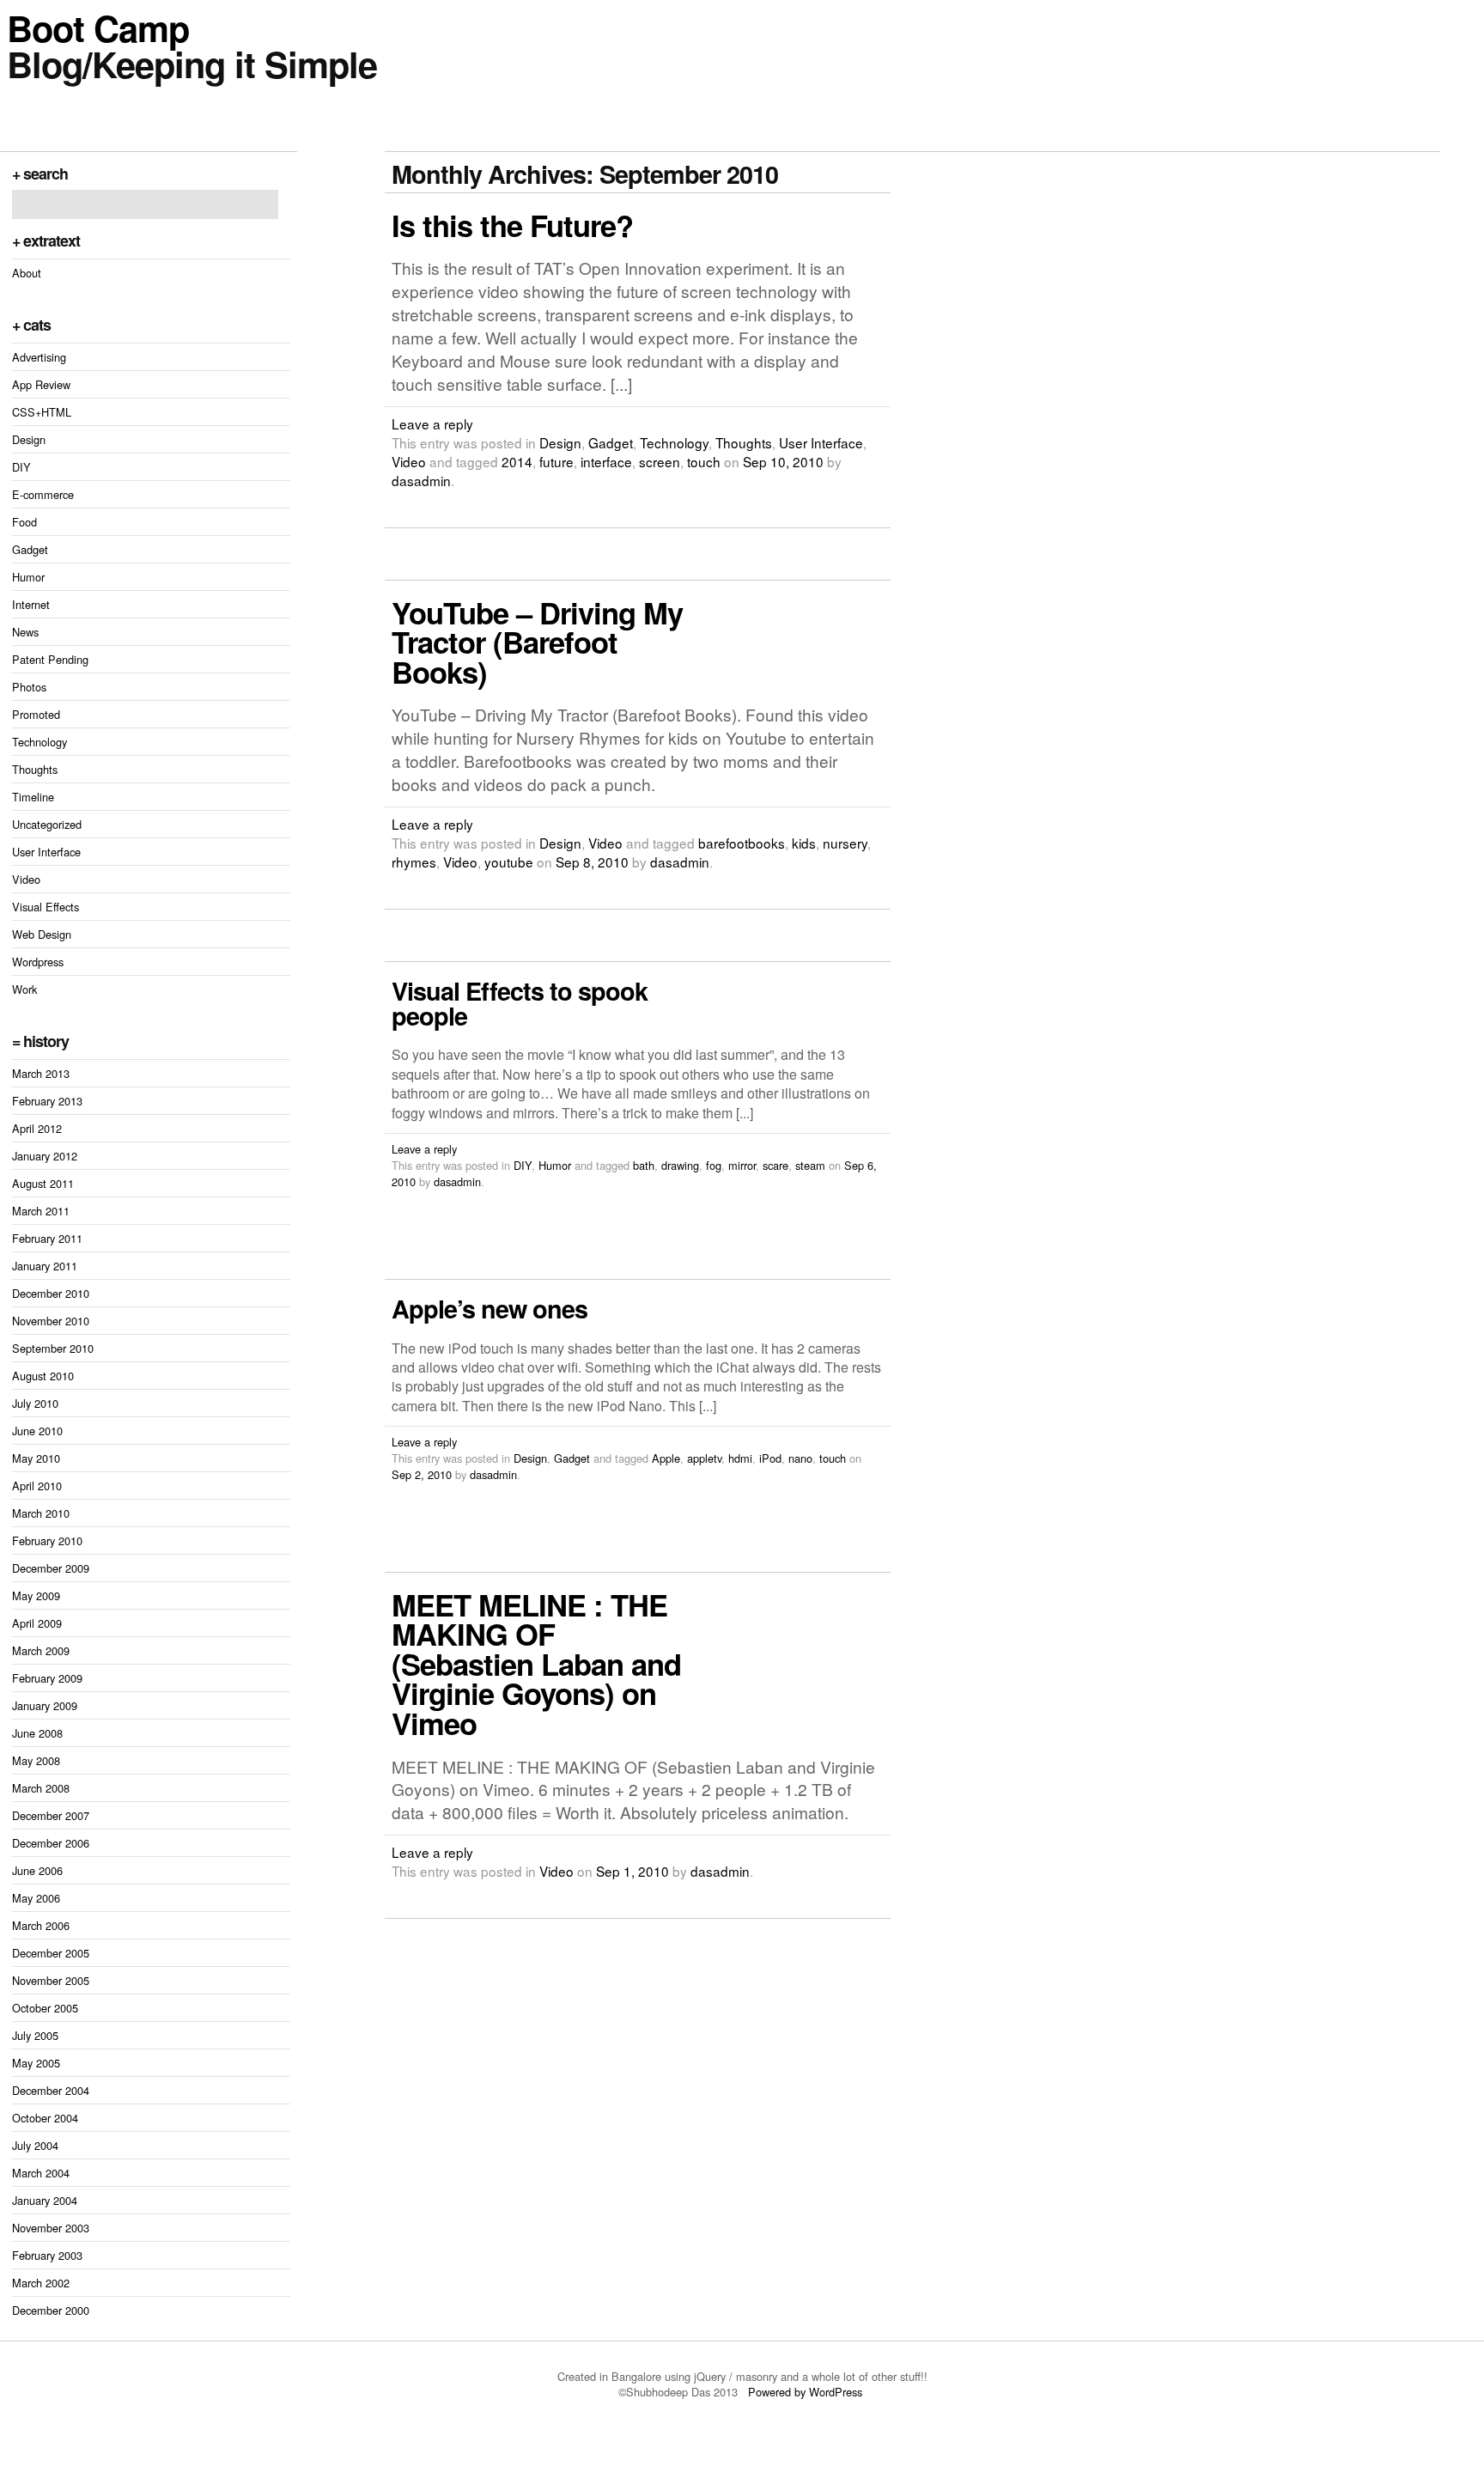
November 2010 (51, 1321)
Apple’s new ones (490, 1309)
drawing (680, 1165)
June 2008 (37, 1733)
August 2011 (43, 1183)
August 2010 (43, 1376)
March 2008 (41, 1788)
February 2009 (47, 1678)
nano (800, 1458)
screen (660, 461)
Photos (29, 687)
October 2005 (45, 2008)
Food (24, 522)
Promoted (36, 714)
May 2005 (36, 2063)
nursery (845, 843)
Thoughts (35, 769)
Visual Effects (46, 907)
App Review (41, 384)
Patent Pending (50, 659)
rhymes (414, 862)
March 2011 (41, 1211)
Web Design (42, 934)
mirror (742, 1165)
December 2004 (51, 2090)
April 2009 (37, 1623)
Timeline (33, 797)
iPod (770, 1458)
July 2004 (35, 2145)
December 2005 (51, 1953)
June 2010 (37, 1431)
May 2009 (36, 1595)
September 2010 (53, 1348)
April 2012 (37, 1128)
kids (804, 843)
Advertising (39, 357)
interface (606, 461)
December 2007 (51, 1815)
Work (24, 989)
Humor (28, 577)
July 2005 (35, 2035)
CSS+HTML (42, 412)
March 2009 (41, 1650)
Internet (31, 604)
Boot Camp (98, 27)
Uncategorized (47, 824)
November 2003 (51, 2228)
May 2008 (36, 1760)
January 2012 (45, 1156)
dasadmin (421, 480)
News (25, 632)
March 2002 (41, 2283)
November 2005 (51, 1980)
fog (714, 1165)
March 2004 (41, 2173)
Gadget (30, 549)
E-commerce (43, 494)
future (556, 461)
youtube (509, 862)
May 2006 (36, 1898)
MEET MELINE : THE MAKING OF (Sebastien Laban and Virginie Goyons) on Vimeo (536, 1664)
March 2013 (41, 1073)
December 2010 (51, 1293)
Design (29, 439)
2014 (517, 461)
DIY (21, 467)
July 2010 (35, 1403)
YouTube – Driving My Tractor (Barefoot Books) (537, 642)
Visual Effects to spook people (520, 1003)
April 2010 (37, 1486)
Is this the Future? (512, 225)
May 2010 (36, 1458)
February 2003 (47, 2255)
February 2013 (47, 1101)
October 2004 (45, 2118)
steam (810, 1165)
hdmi (740, 1458)
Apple (666, 1458)
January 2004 (45, 2200)
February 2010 (47, 1540)
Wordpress (38, 962)
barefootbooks (742, 843)
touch (704, 461)
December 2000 (51, 2310)
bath (644, 1165)
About (27, 273)
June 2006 (37, 1870)
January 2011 (45, 1266)
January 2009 (45, 1705)
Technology (40, 742)
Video (26, 879)
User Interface (46, 852)
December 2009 (51, 1568)
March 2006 (41, 1925)
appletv (704, 1458)
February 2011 (47, 1238)
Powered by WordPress (807, 2392)
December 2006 (51, 1843)
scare (775, 1165)
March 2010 (41, 1513)
